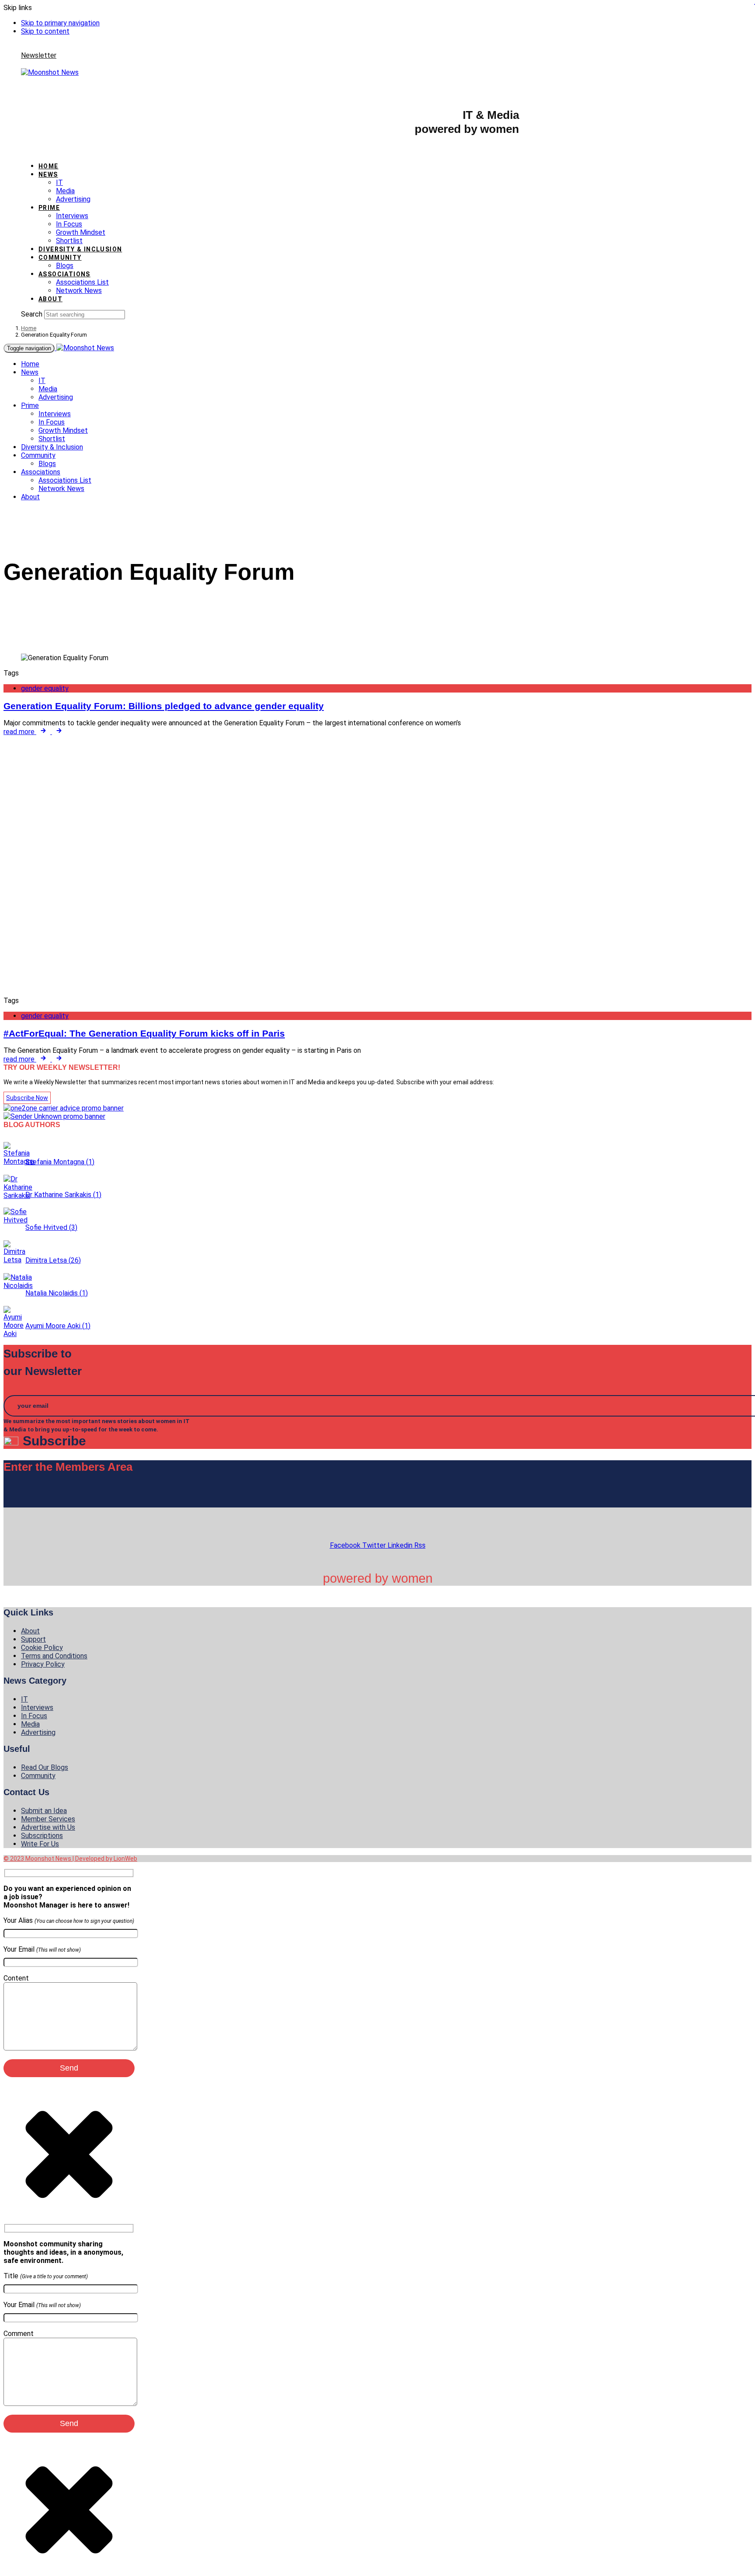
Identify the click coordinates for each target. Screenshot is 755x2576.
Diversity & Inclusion (80, 249)
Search (32, 314)
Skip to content (45, 31)
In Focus (69, 224)
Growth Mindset (81, 232)
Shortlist (69, 241)
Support (33, 1639)
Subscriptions (42, 1836)
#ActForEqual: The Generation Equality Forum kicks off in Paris (144, 1033)
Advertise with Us (48, 1827)
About (50, 299)
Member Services (48, 1819)
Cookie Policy (42, 1648)
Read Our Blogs (45, 1767)
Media (65, 191)
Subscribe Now (27, 1098)
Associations (64, 274)
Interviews (72, 216)
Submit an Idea (44, 1811)
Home (48, 166)
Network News (79, 291)
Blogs (65, 266)
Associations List (82, 282)
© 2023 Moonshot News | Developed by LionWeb (70, 1859)
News (48, 174)
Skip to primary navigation (60, 23)
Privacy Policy (43, 1664)
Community (60, 258)
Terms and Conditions (54, 1656)
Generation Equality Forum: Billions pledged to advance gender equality (164, 706)
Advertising (73, 199)
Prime (49, 208)
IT (59, 183)
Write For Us (40, 1844)
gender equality (45, 688)
